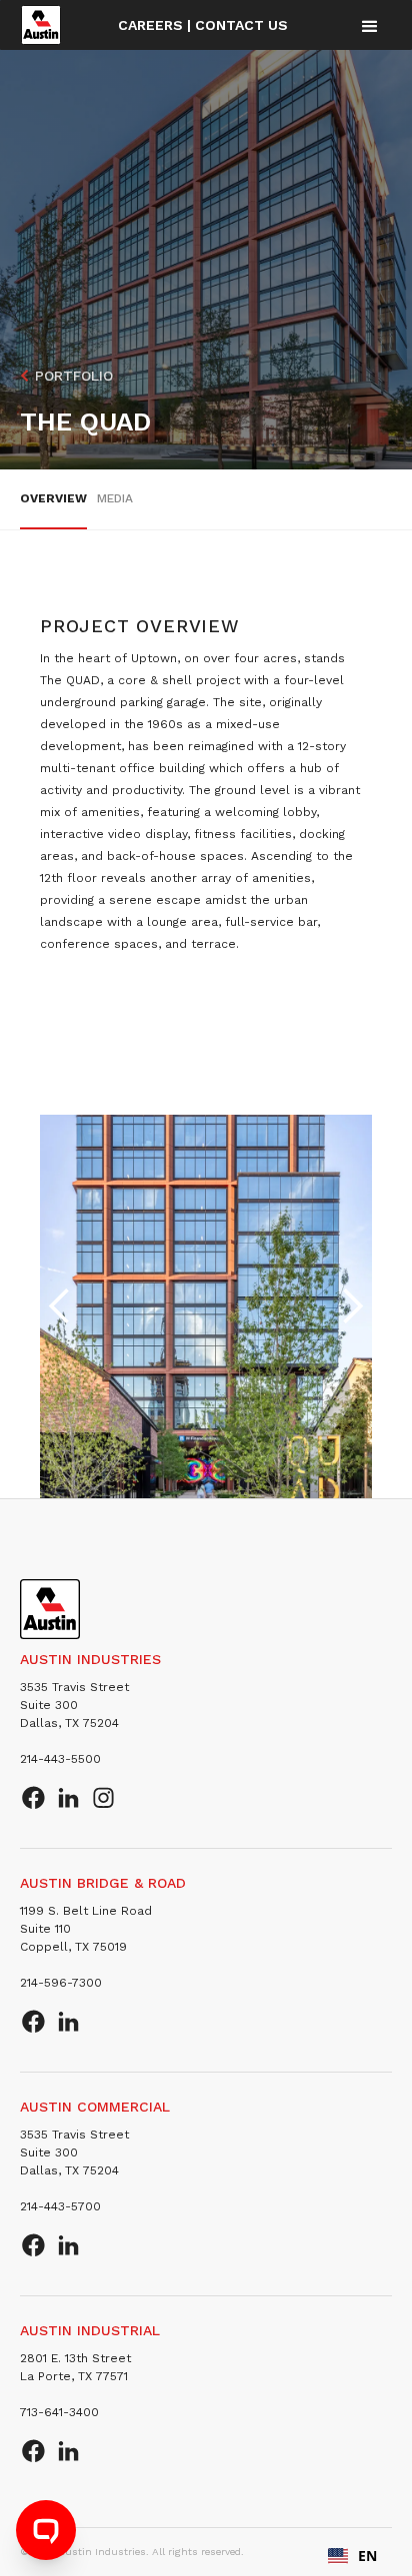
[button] (370, 25)
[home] (41, 25)
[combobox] (352, 2556)
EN (367, 2556)
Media (115, 498)
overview (53, 498)
